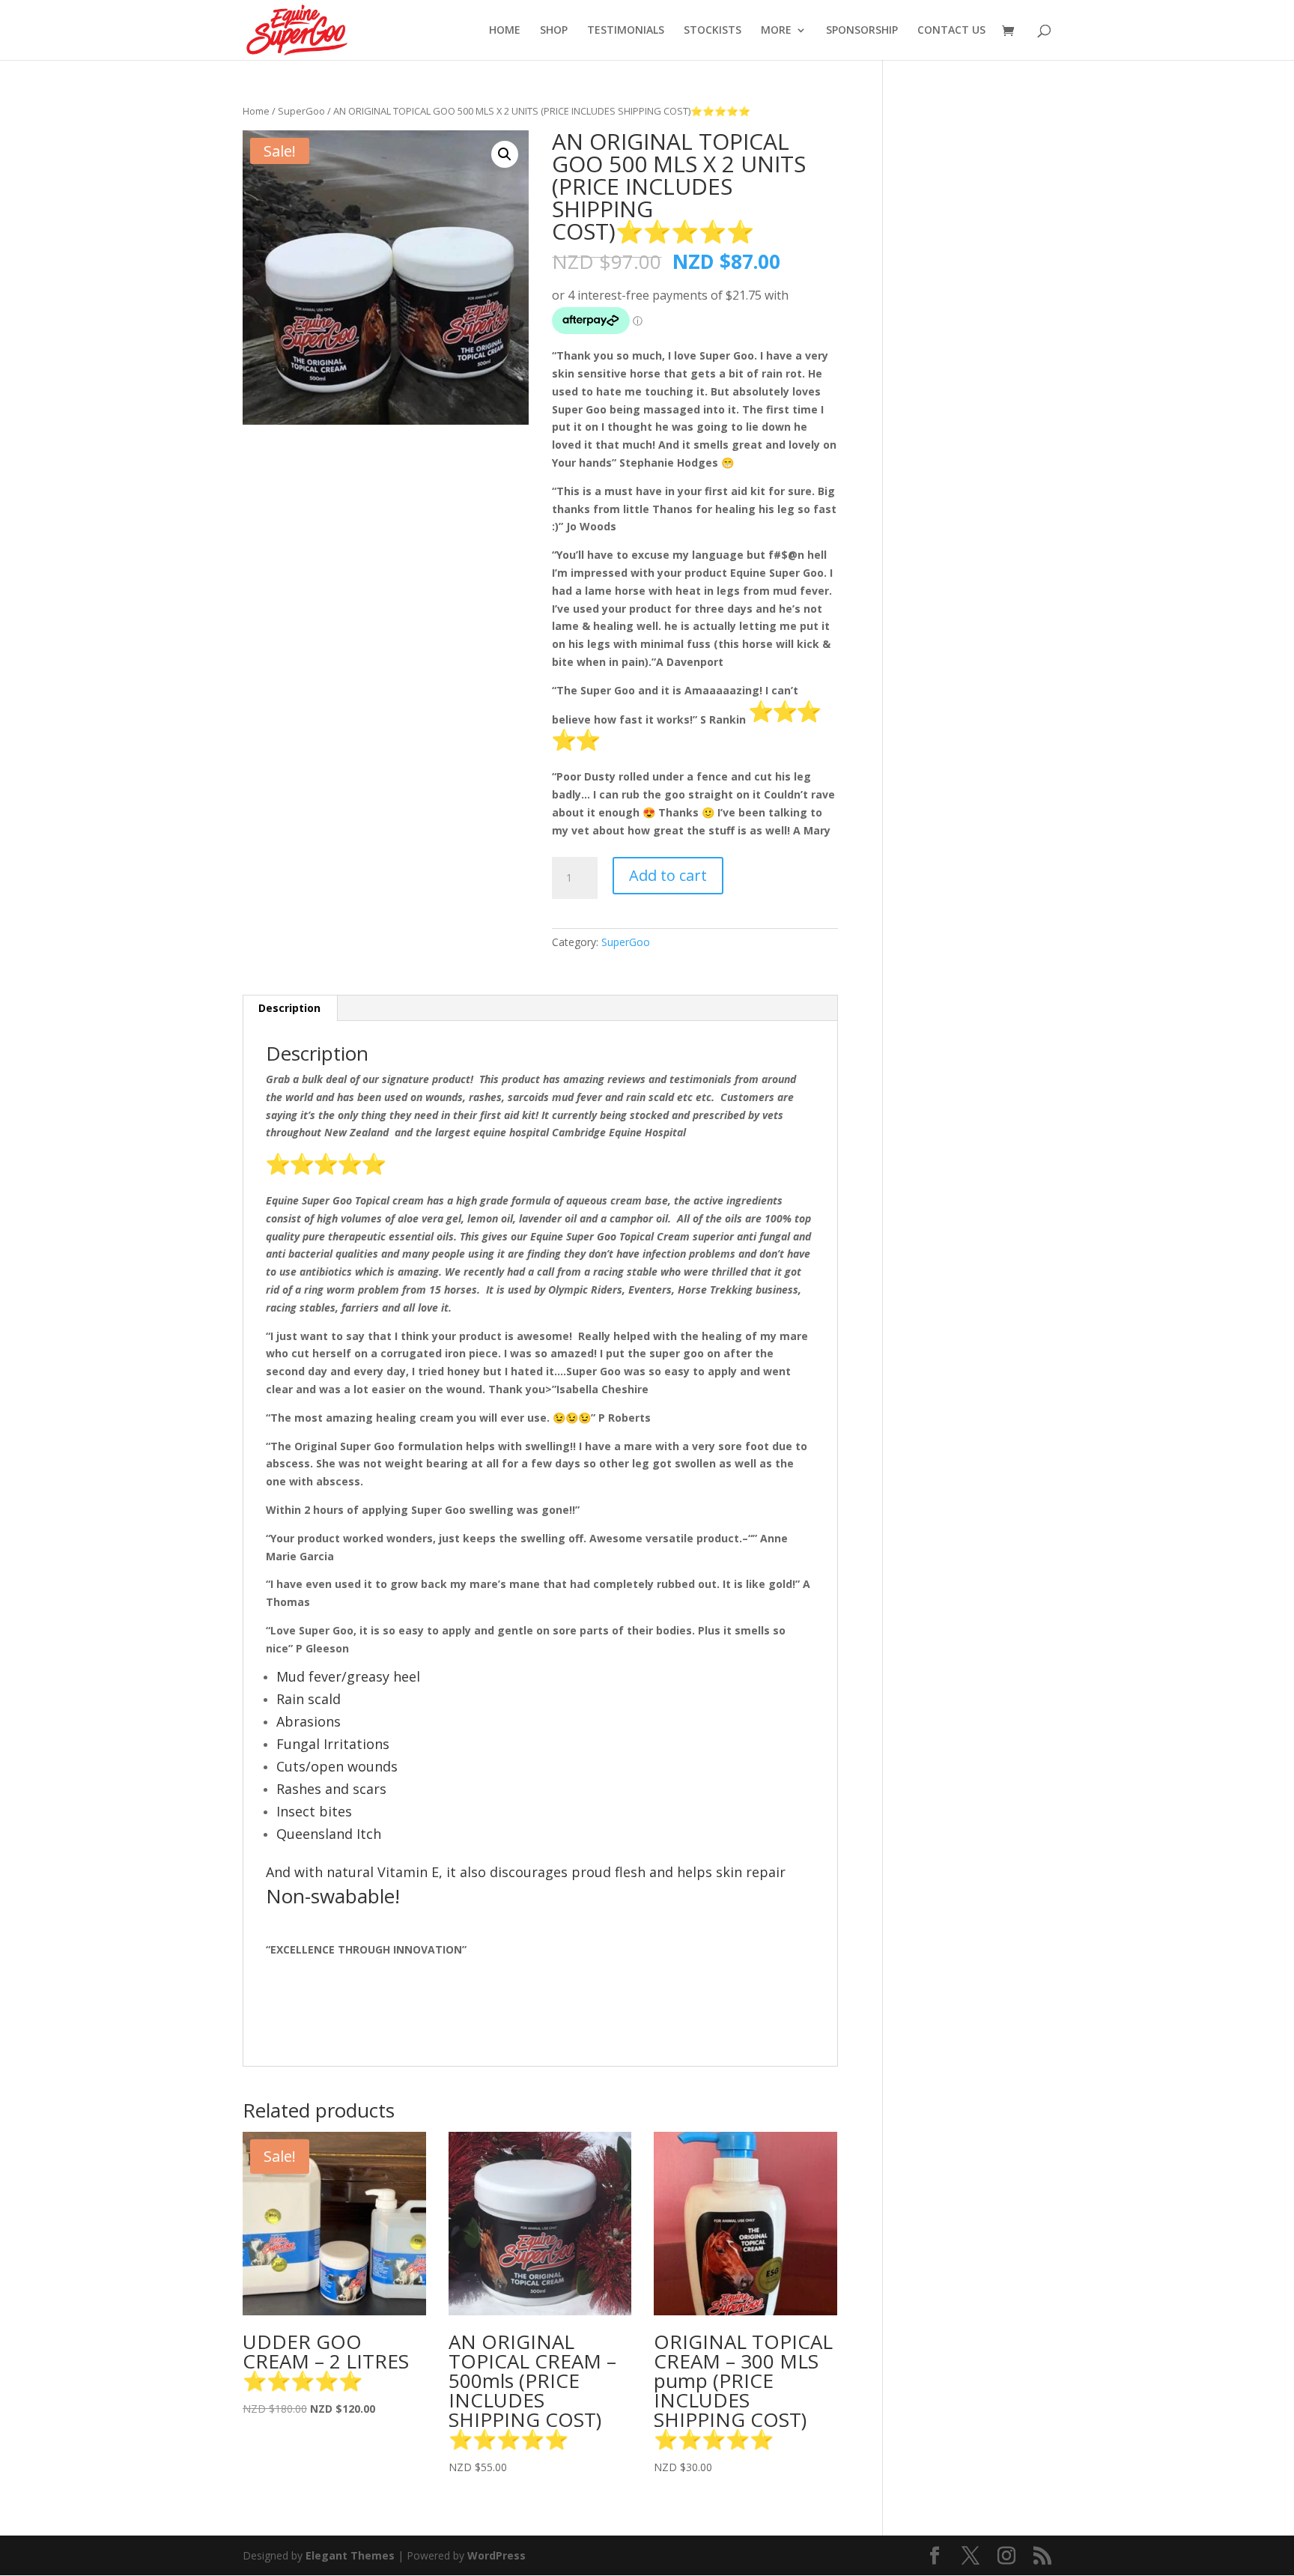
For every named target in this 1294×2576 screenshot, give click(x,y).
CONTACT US (951, 31)
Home (256, 111)
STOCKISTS (713, 31)
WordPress (496, 2555)
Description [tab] (289, 1008)
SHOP (554, 31)
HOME (505, 31)
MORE (776, 31)
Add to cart (668, 875)
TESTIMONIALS (626, 31)
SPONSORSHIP (862, 31)
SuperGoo (301, 111)
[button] (505, 154)
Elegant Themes (350, 2555)
